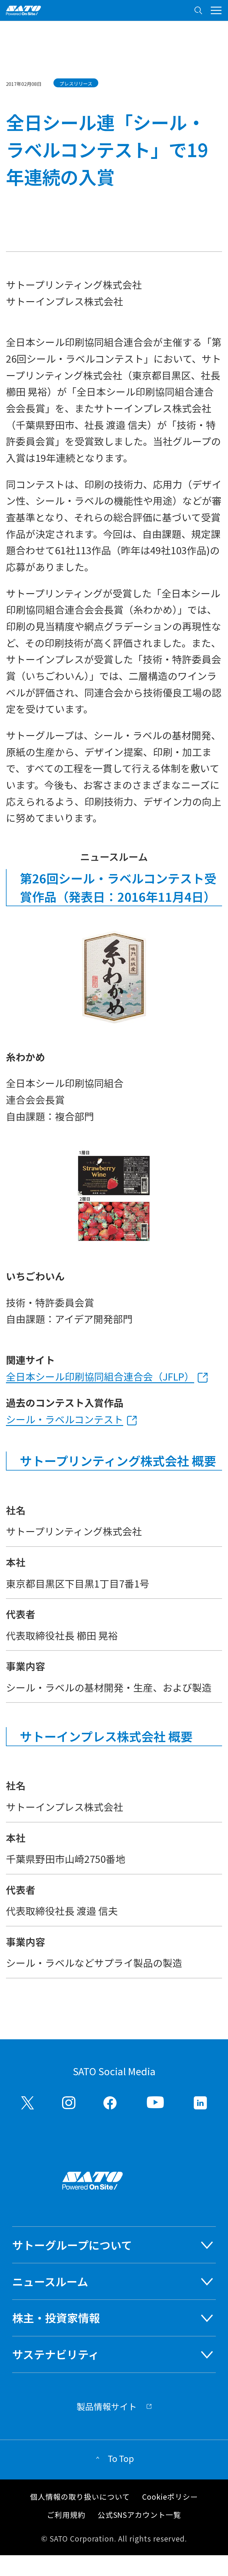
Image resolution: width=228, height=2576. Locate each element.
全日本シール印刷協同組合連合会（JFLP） (100, 1376)
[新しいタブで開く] (28, 2103)
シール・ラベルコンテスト (65, 1419)
